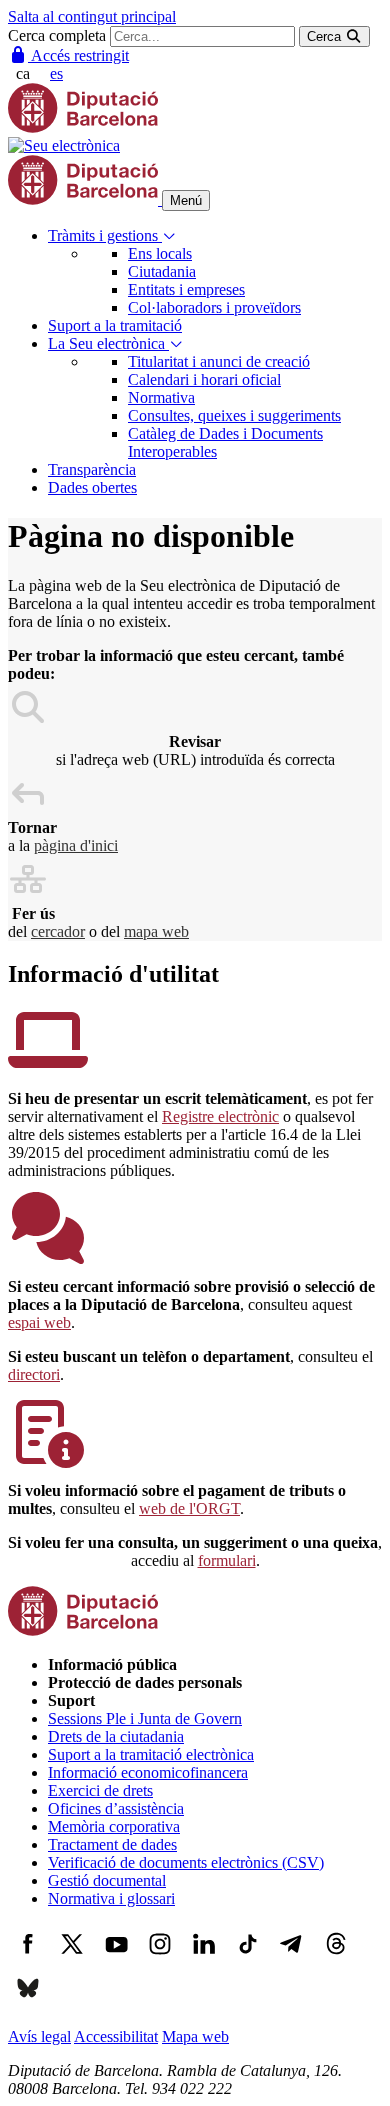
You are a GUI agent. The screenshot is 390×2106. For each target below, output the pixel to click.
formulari (227, 1560)
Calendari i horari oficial (204, 379)
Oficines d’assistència (116, 1808)
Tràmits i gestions (105, 235)
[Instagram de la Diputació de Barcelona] (160, 1958)
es (56, 73)
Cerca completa (57, 35)
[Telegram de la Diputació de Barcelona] (292, 1958)
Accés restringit (78, 55)
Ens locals (160, 253)
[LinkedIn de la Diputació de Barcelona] (204, 1958)
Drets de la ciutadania (116, 1736)
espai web (39, 1322)
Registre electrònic (220, 1116)
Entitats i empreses (186, 289)
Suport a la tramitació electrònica (151, 1754)
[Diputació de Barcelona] (83, 127)
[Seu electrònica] (64, 145)
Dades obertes (92, 487)
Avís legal (39, 2036)
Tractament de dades (112, 1844)
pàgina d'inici (76, 845)
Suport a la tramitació (115, 325)
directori (34, 1374)
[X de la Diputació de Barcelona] (72, 1958)
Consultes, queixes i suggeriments (234, 415)
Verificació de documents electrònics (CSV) (186, 1862)
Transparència (92, 469)
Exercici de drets (100, 1790)
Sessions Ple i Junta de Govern (145, 1718)
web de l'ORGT (189, 1508)
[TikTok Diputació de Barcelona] (248, 1958)
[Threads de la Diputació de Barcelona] (336, 1958)
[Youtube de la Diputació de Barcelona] (116, 1958)
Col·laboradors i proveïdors (214, 307)
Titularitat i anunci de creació (219, 361)
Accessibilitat (116, 2036)
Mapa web (195, 2036)
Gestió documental (107, 1880)
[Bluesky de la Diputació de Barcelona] (28, 2002)
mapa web (156, 931)
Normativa (161, 397)
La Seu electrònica (108, 343)
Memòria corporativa (114, 1826)
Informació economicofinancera (148, 1772)
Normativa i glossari (111, 1898)
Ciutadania (162, 271)
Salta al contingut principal (92, 16)
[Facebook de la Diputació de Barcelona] (28, 1958)
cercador (58, 931)
